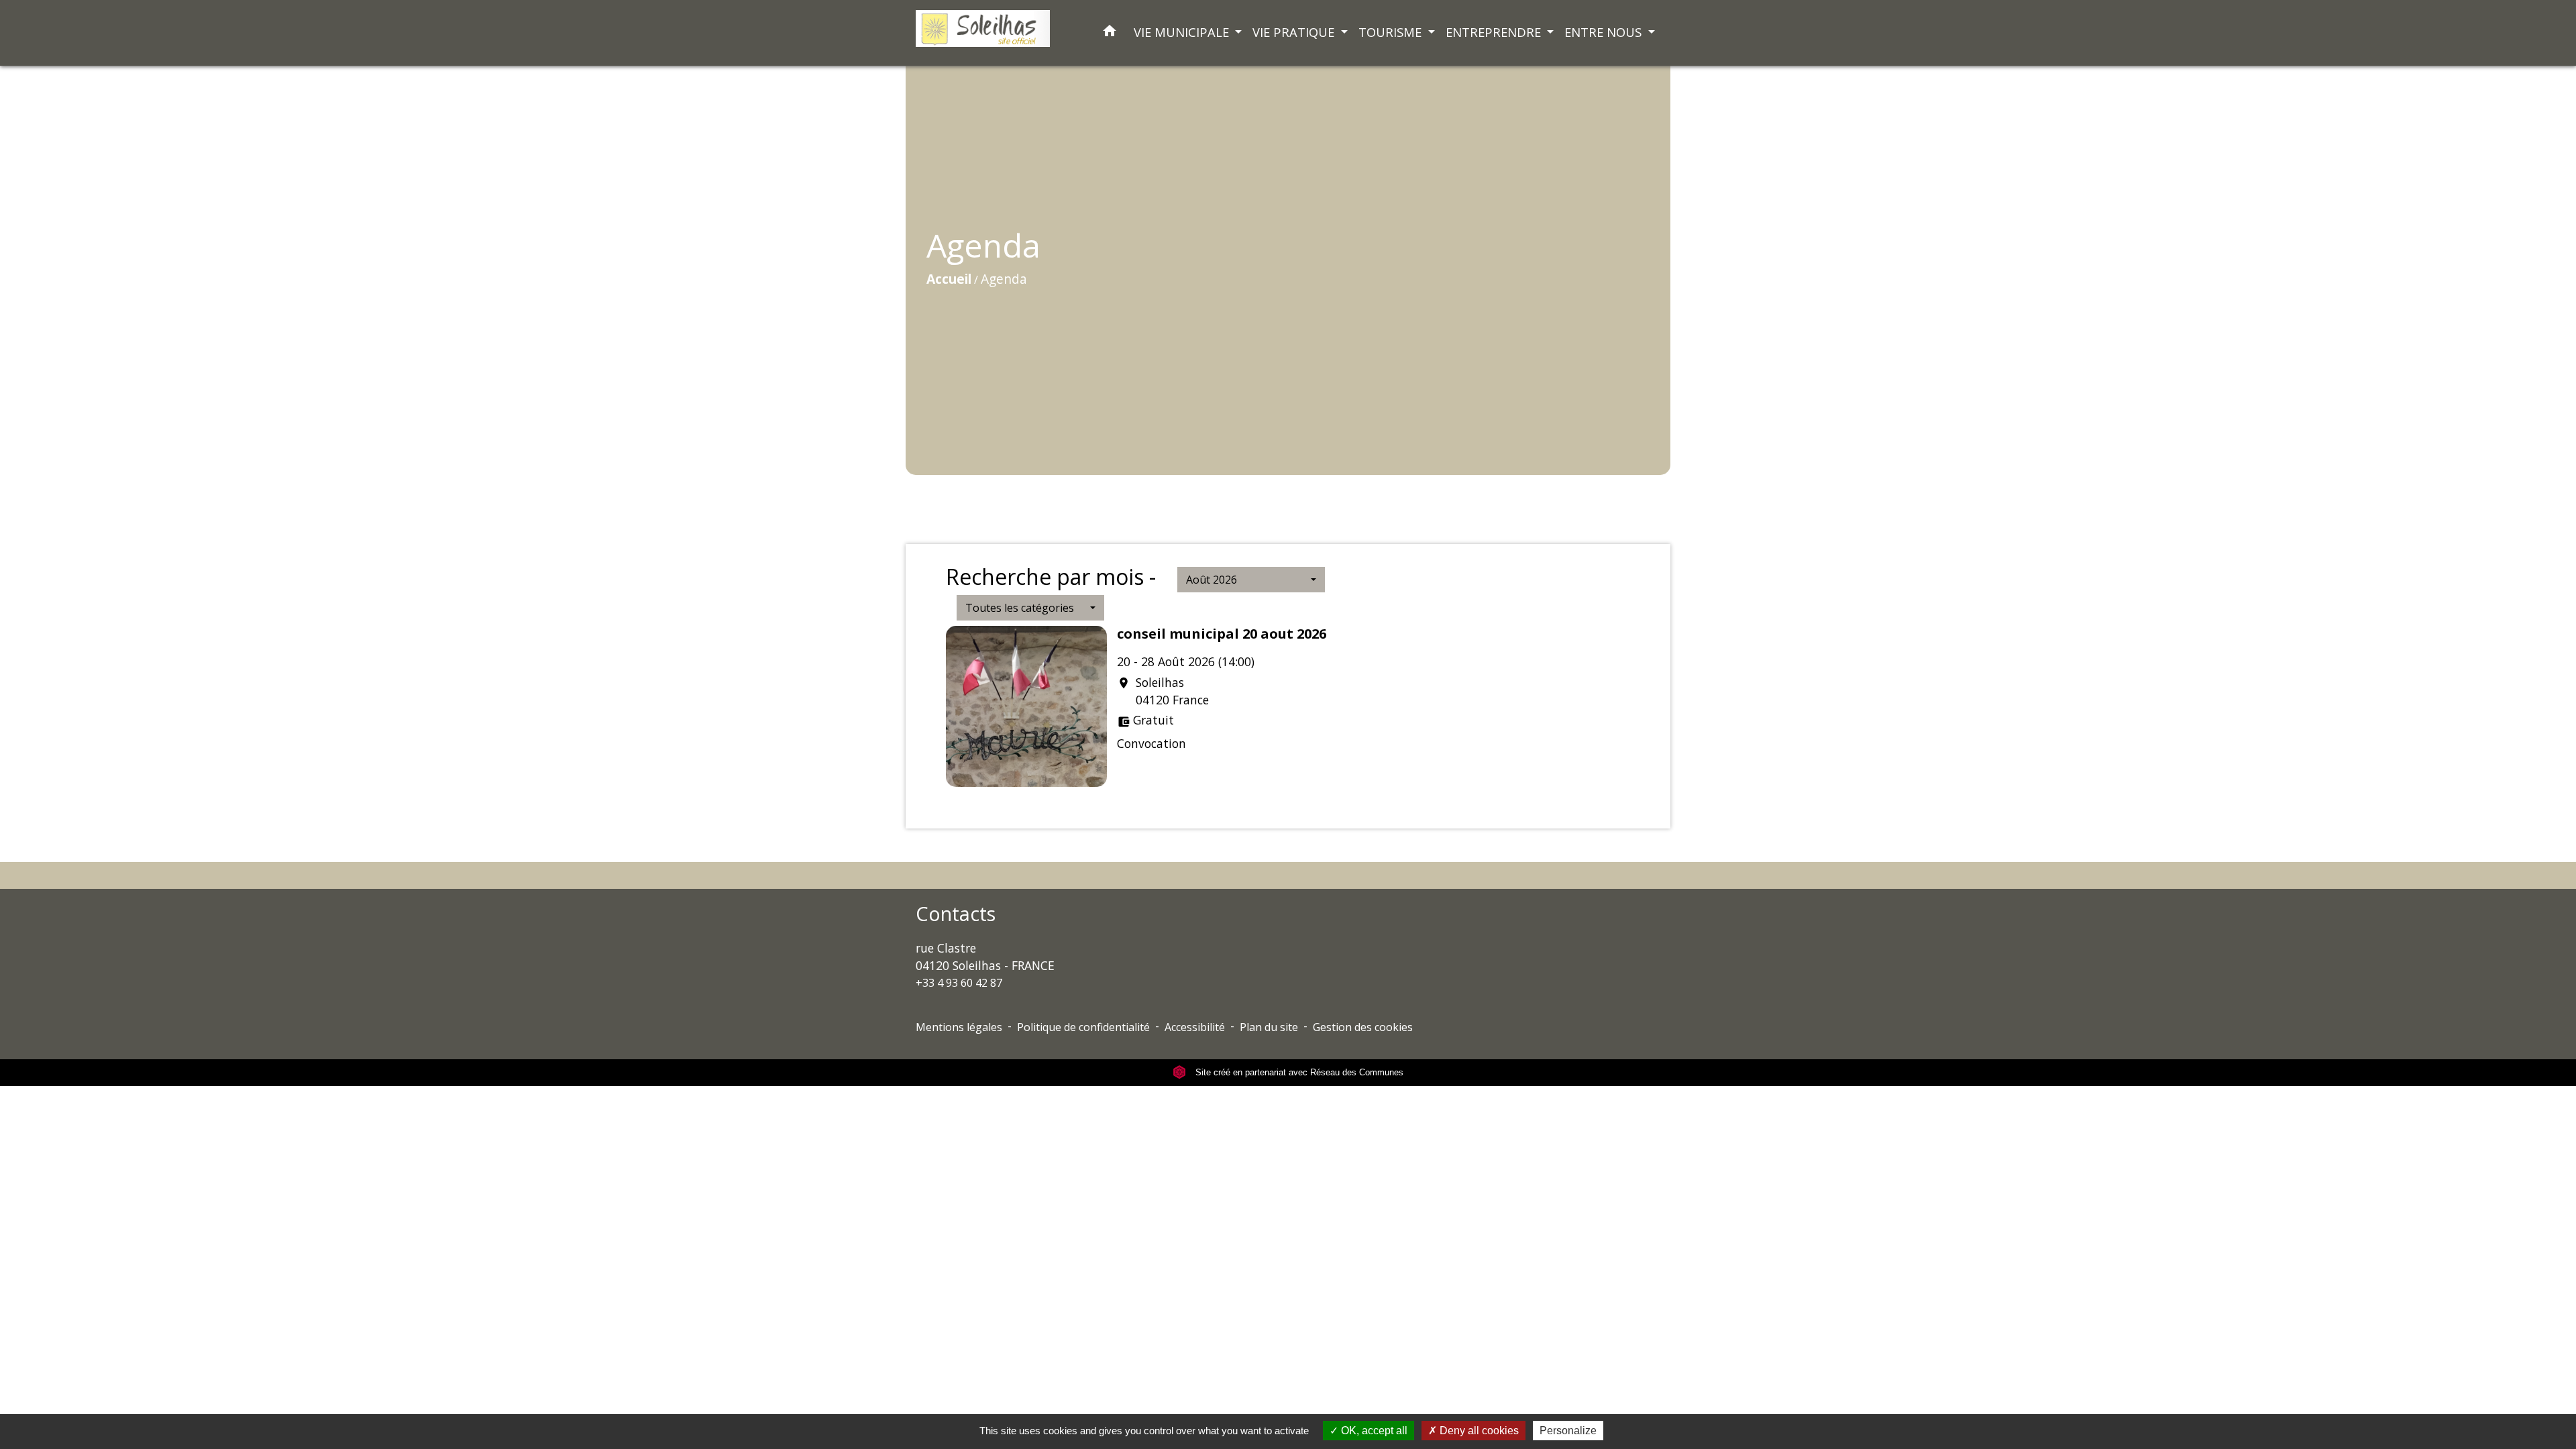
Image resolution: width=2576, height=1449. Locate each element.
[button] (1110, 33)
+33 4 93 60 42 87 (959, 983)
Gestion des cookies (1363, 1027)
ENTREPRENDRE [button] (1495, 32)
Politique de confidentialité (1083, 1027)
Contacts (956, 914)
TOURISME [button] (1392, 32)
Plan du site (1269, 1027)
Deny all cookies (1478, 1431)
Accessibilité (1195, 1027)
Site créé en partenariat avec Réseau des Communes (1298, 1072)
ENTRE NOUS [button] (1605, 32)
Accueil (949, 279)
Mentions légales (959, 1027)
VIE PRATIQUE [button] (1295, 32)
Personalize (1568, 1431)
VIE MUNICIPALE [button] (1183, 32)
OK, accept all (1373, 1431)
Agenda (1004, 279)
